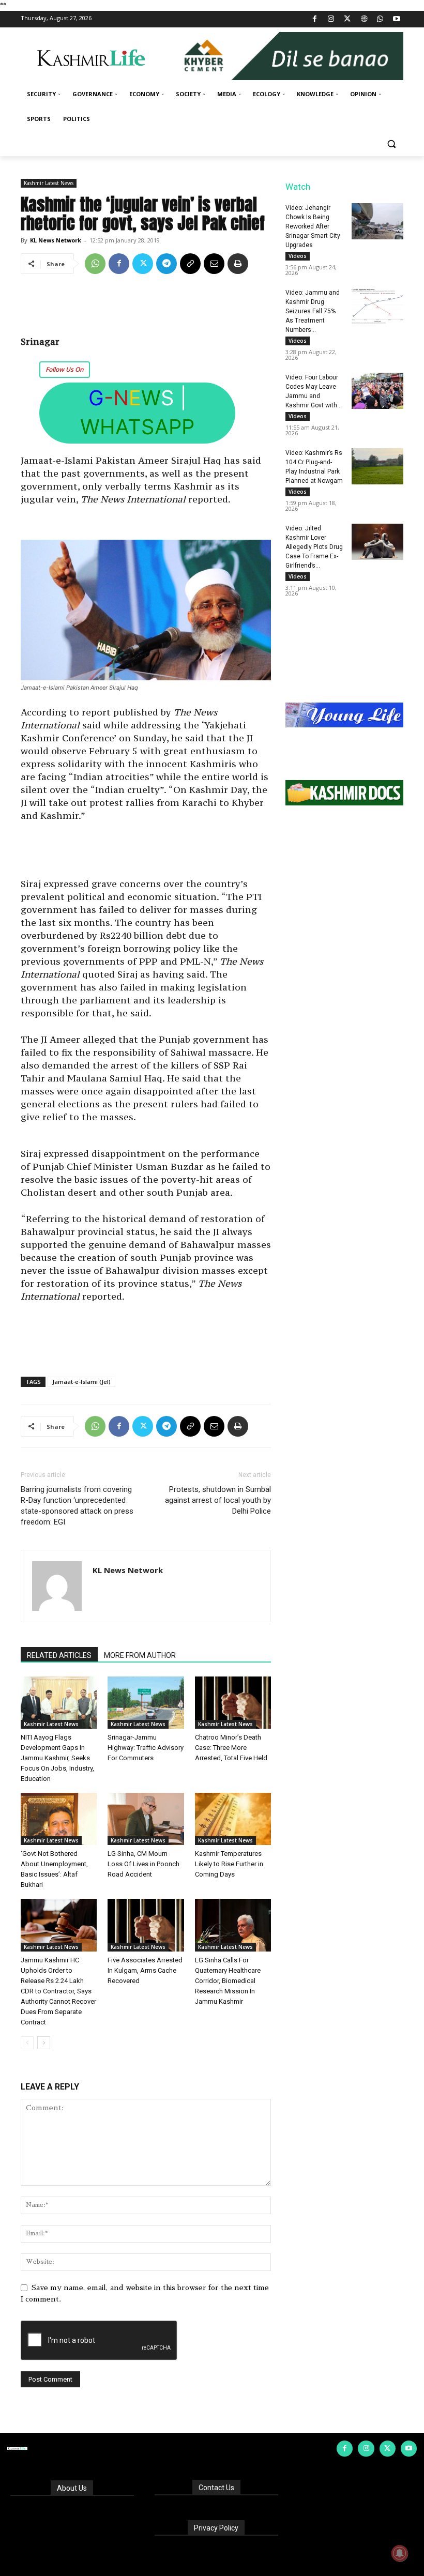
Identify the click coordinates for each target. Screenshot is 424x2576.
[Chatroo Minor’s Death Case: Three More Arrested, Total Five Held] (233, 1703)
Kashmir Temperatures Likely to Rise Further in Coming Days (229, 1864)
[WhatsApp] (380, 19)
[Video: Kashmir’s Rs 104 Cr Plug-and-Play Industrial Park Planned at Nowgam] (377, 466)
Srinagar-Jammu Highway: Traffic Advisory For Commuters (146, 1748)
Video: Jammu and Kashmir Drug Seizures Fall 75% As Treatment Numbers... (313, 311)
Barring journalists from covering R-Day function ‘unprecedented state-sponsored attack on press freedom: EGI (77, 1506)
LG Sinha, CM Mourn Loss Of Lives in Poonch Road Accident (143, 1864)
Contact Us (216, 2488)
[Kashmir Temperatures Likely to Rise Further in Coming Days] (233, 1819)
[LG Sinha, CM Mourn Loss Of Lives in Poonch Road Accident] (146, 1819)
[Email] (214, 264)
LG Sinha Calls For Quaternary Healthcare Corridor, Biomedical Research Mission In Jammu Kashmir (228, 1981)
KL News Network (56, 240)
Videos (298, 256)
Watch (298, 187)
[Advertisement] (146, 309)
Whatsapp (137, 427)
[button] (391, 144)
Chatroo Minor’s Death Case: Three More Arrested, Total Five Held (231, 1748)
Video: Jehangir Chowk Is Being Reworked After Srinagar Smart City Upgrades (313, 226)
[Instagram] (331, 19)
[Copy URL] (190, 264)
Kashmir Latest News (49, 183)
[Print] (238, 264)
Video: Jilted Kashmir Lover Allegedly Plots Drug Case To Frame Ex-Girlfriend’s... (314, 547)
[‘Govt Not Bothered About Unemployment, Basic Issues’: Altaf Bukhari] (59, 1819)
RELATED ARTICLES (59, 1655)
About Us (72, 2488)
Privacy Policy (216, 2528)
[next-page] (44, 2043)
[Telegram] (166, 264)
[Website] (364, 19)
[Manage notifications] (400, 2553)
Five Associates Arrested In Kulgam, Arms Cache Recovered (145, 1970)
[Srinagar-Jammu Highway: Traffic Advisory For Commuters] (146, 1703)
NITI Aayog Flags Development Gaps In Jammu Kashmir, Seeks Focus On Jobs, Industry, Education (57, 1758)
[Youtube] (396, 19)
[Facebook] (315, 19)
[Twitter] (348, 19)
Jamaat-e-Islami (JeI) (81, 1382)
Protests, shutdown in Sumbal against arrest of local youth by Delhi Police (218, 1500)
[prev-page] (27, 2043)
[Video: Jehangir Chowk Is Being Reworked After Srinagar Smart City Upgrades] (377, 221)
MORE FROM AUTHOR (140, 1655)
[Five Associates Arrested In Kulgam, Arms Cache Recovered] (146, 1925)
